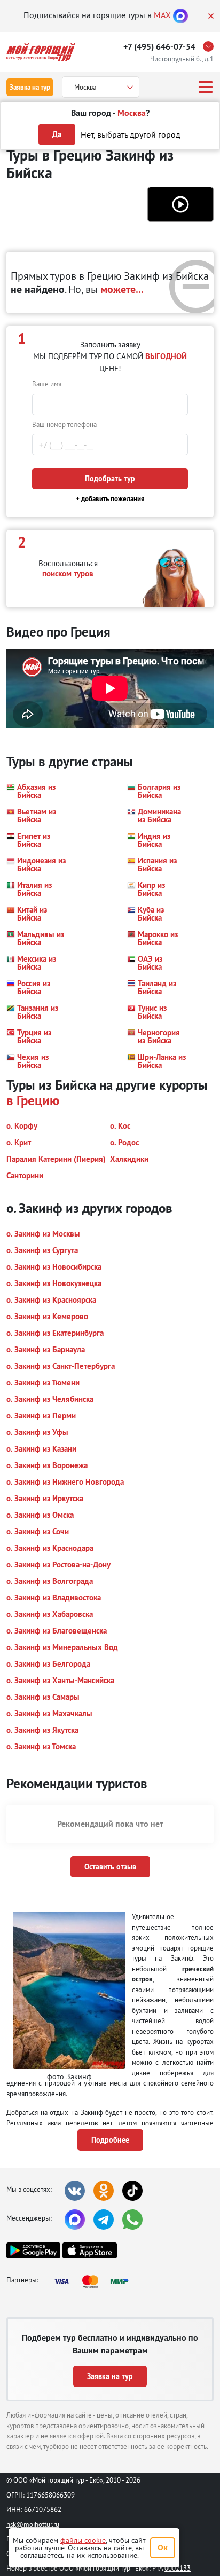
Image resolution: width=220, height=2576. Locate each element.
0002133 (178, 2568)
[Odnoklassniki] (104, 2191)
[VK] (75, 2191)
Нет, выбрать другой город (131, 134)
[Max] (180, 15)
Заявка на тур (30, 87)
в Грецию (33, 1100)
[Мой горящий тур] (41, 52)
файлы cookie (83, 2540)
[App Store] (89, 2250)
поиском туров (68, 573)
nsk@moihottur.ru (33, 2524)
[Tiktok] (132, 2191)
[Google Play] (33, 2250)
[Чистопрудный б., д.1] (211, 46)
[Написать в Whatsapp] (132, 2220)
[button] (180, 204)
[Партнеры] (95, 2281)
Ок (163, 2547)
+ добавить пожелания (110, 499)
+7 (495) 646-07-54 (159, 47)
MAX (162, 15)
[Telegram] (104, 2220)
